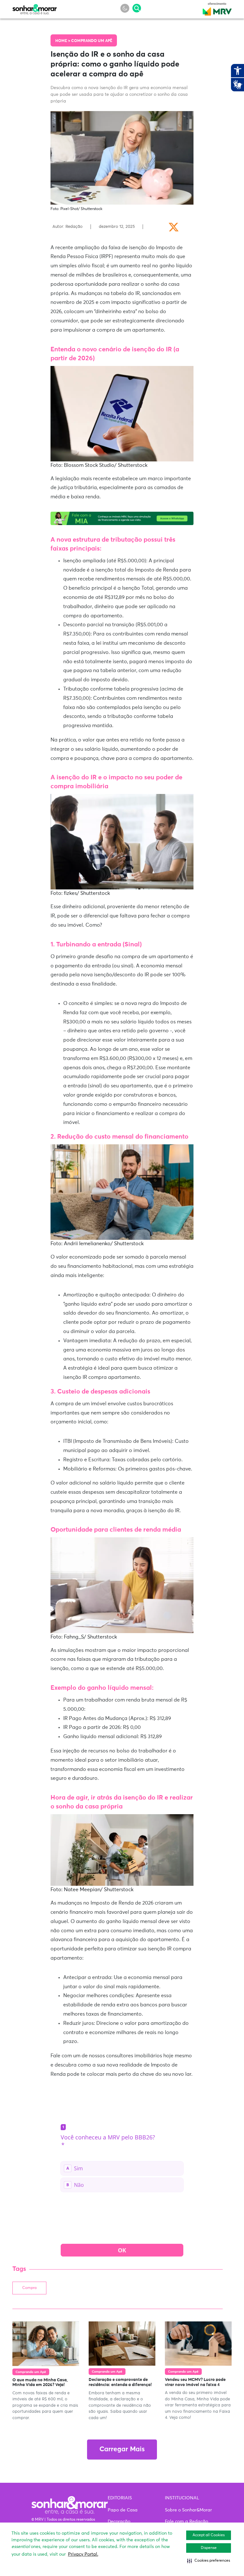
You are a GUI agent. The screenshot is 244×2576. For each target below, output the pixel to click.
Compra (29, 2288)
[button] (209, 2561)
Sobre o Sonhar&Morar (188, 2510)
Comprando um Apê (92, 41)
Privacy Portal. (83, 2554)
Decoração (119, 2522)
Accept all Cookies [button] (209, 2535)
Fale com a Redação (186, 2522)
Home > (63, 41)
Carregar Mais (122, 2450)
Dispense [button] (209, 2548)
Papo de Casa (123, 2510)
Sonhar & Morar (35, 8)
